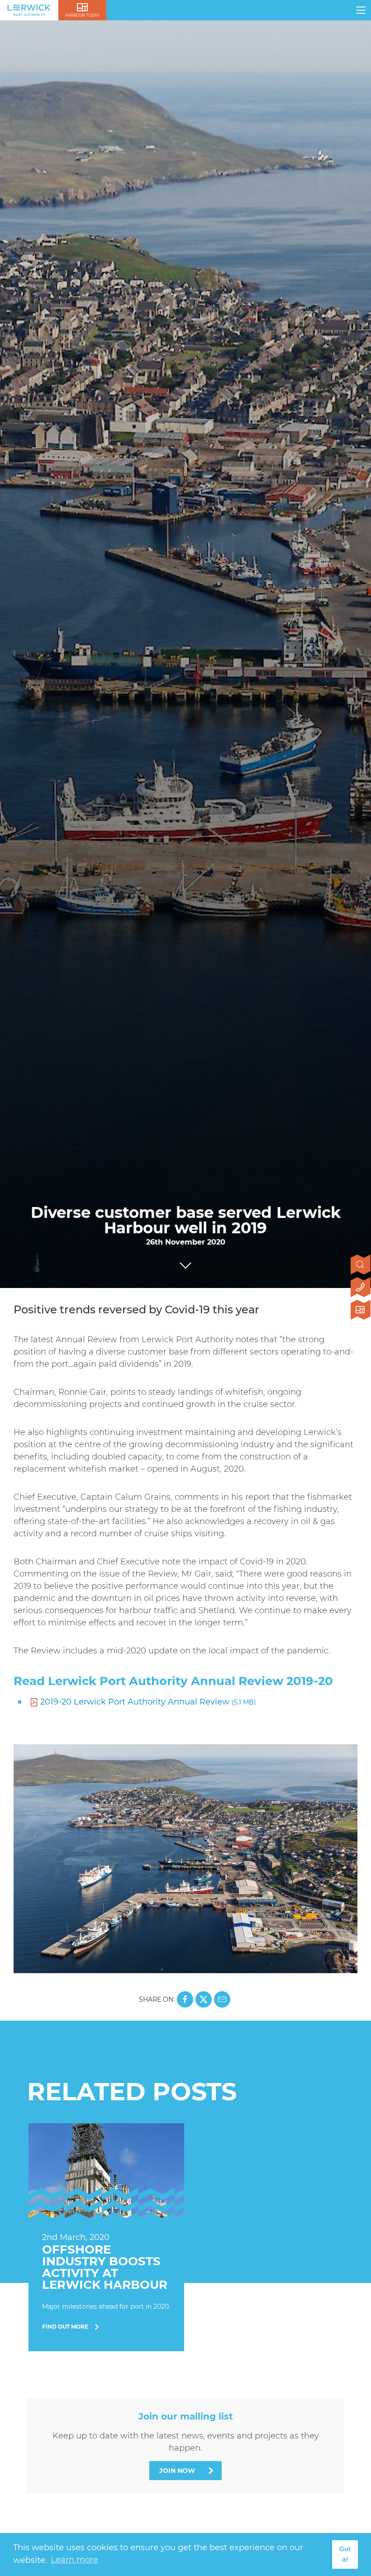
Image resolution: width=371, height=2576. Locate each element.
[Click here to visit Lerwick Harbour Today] (361, 1311)
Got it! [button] (345, 2554)
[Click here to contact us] (361, 1288)
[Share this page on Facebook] (185, 1999)
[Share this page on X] (204, 1999)
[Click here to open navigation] (361, 10)
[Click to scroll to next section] (185, 1263)
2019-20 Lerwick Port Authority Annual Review (148, 1702)
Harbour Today (82, 15)
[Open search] (361, 1265)
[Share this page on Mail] (222, 1999)
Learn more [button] (74, 2560)
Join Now (177, 2471)
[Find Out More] (106, 2237)
